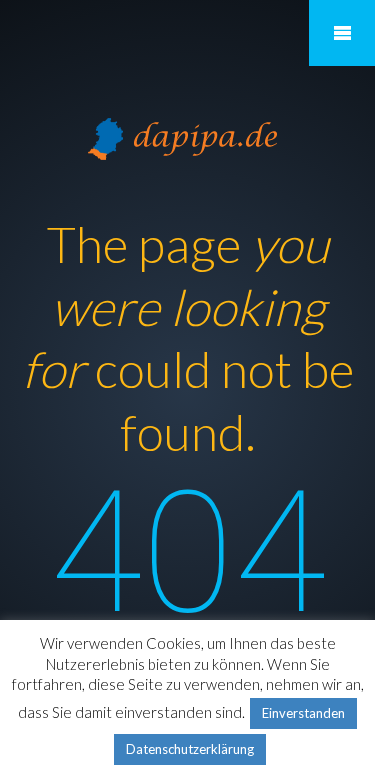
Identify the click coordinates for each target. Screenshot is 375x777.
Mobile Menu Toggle (342, 33)
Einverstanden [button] (303, 713)
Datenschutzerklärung (190, 749)
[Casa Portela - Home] (188, 136)
